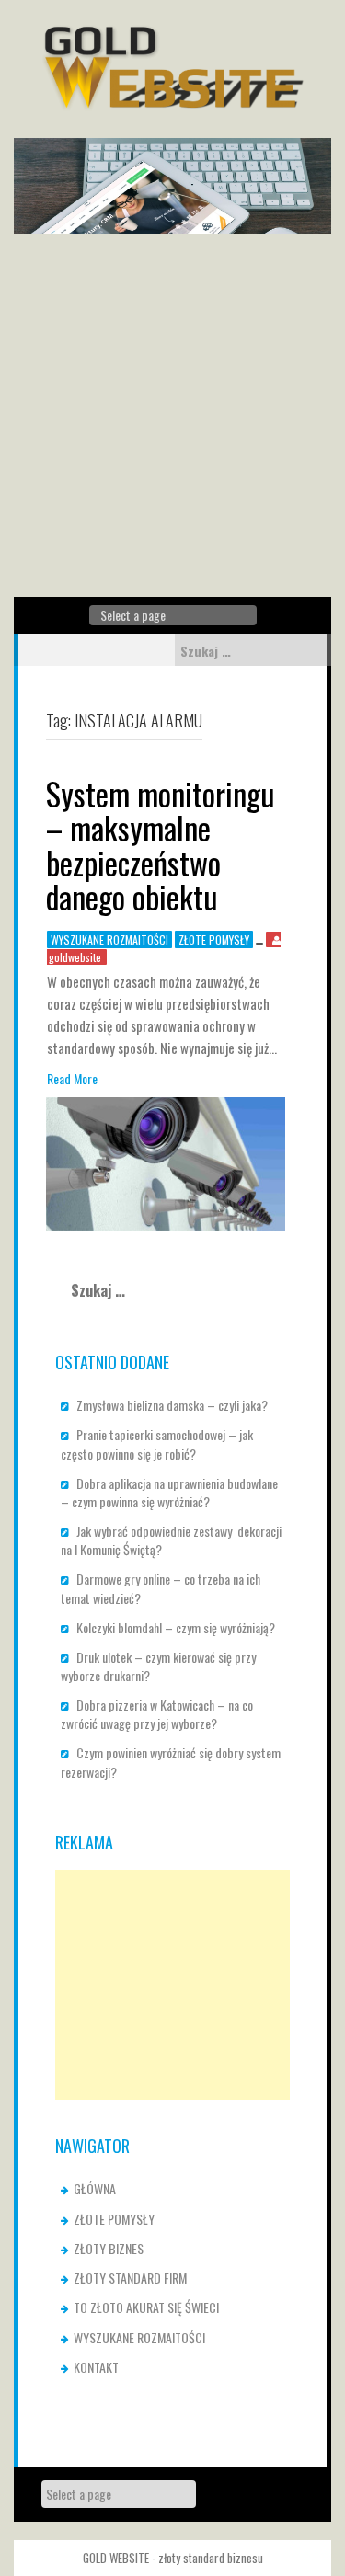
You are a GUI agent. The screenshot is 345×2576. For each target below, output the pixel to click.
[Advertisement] (172, 415)
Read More (72, 1079)
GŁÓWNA (95, 2188)
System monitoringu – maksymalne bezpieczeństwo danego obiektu (161, 845)
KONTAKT (96, 2367)
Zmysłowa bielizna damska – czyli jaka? (172, 1405)
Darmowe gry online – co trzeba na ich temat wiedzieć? (161, 1588)
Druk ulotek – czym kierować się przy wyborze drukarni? (158, 1666)
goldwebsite (75, 957)
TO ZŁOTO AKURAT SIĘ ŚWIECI (146, 2307)
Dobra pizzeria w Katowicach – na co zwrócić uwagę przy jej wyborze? (157, 1714)
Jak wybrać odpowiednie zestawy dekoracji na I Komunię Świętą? (171, 1540)
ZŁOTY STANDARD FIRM (130, 2278)
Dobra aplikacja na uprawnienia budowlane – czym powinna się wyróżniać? (169, 1492)
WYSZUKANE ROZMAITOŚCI (109, 939)
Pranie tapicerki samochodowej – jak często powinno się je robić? (157, 1443)
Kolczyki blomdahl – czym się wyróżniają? (176, 1627)
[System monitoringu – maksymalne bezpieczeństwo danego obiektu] (166, 1162)
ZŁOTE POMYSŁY (214, 939)
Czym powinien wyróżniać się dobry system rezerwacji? (171, 1762)
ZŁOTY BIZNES (109, 2248)
